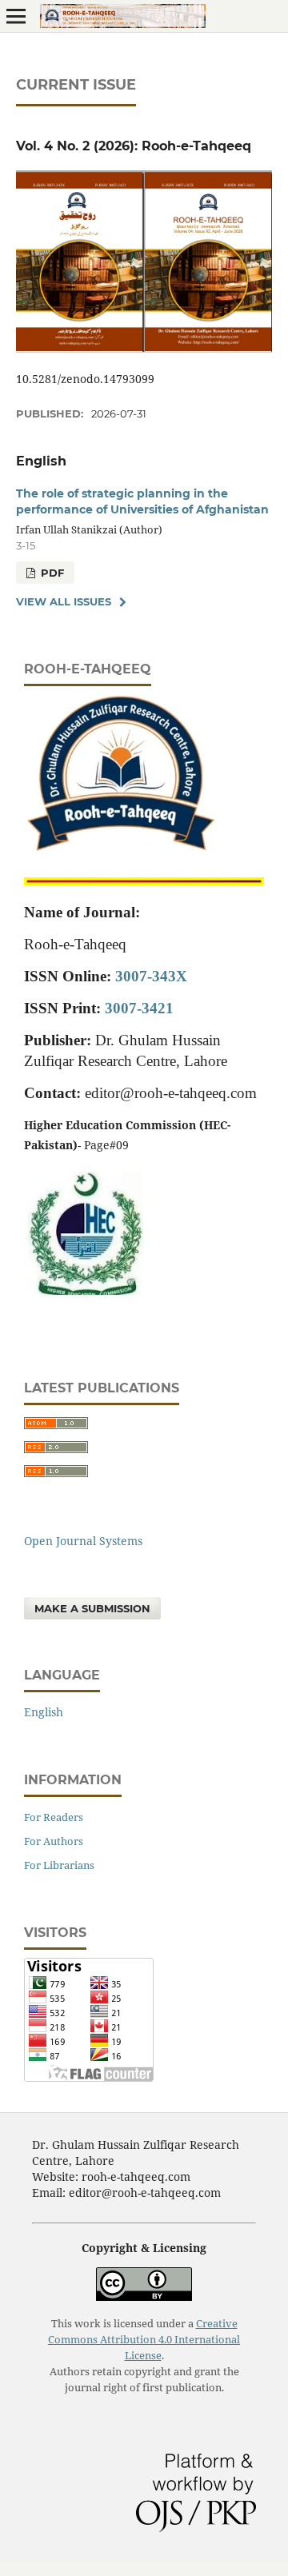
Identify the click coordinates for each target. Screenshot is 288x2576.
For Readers (54, 1817)
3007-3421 (139, 1008)
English (44, 1712)
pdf (51, 573)
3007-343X (151, 976)
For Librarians (59, 1865)
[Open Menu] (16, 16)
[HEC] (84, 1290)
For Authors (54, 1841)
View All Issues (64, 601)
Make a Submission (92, 1608)
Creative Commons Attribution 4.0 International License (144, 2340)
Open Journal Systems (83, 1541)
